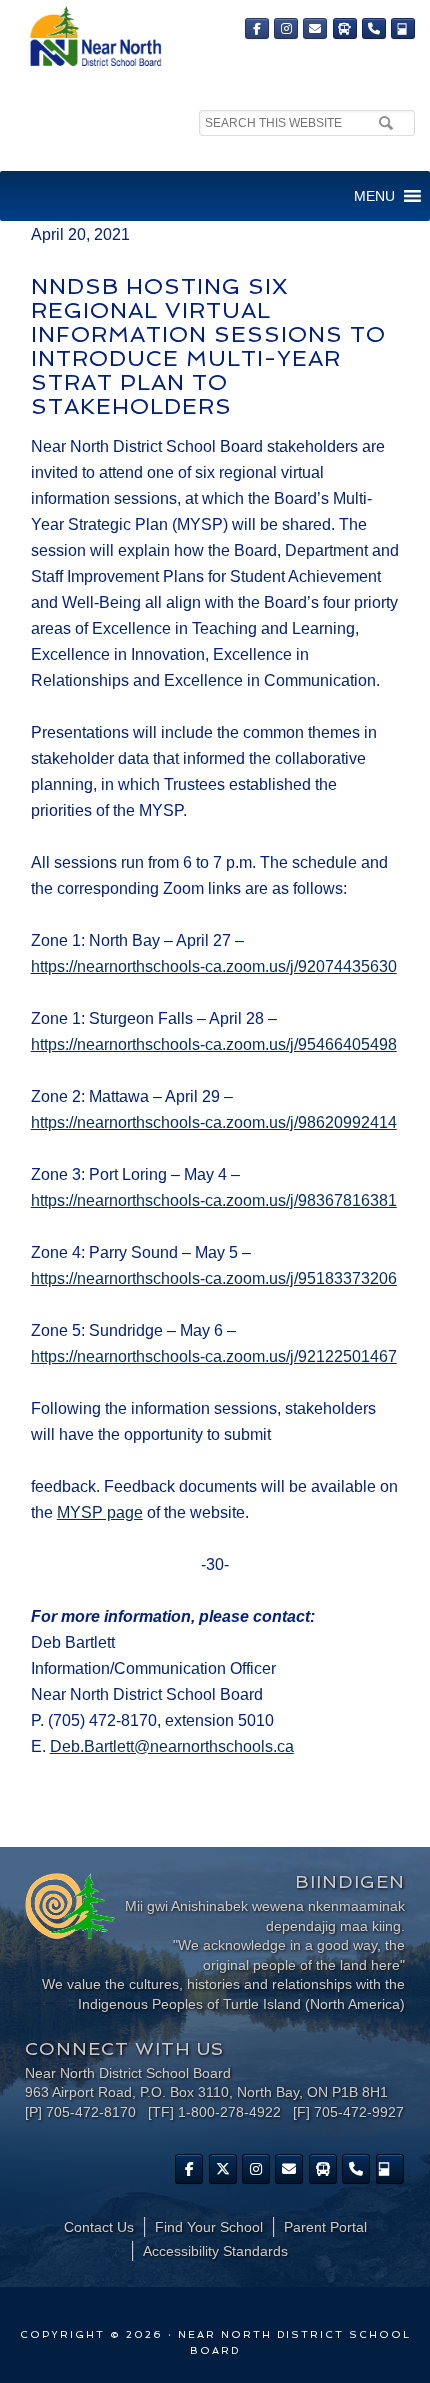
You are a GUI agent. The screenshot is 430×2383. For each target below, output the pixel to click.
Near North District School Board (95, 37)
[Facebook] (257, 28)
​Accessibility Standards (215, 2251)
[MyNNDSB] (403, 28)
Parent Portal (325, 2227)
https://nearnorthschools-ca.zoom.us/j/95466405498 (214, 1044)
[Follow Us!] (223, 2169)
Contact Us (99, 2227)
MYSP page (100, 1512)
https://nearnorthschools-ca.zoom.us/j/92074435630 (214, 966)
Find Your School (209, 2227)
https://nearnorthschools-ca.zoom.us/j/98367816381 (214, 1200)
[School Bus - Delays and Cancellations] (345, 28)
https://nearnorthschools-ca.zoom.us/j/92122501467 (214, 1356)
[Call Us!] (374, 28)
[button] (374, 196)
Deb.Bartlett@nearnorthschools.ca (172, 1746)
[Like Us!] (189, 2169)
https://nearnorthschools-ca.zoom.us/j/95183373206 (214, 1278)
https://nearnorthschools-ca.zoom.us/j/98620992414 (214, 1122)
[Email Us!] (315, 28)
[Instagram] (286, 28)
